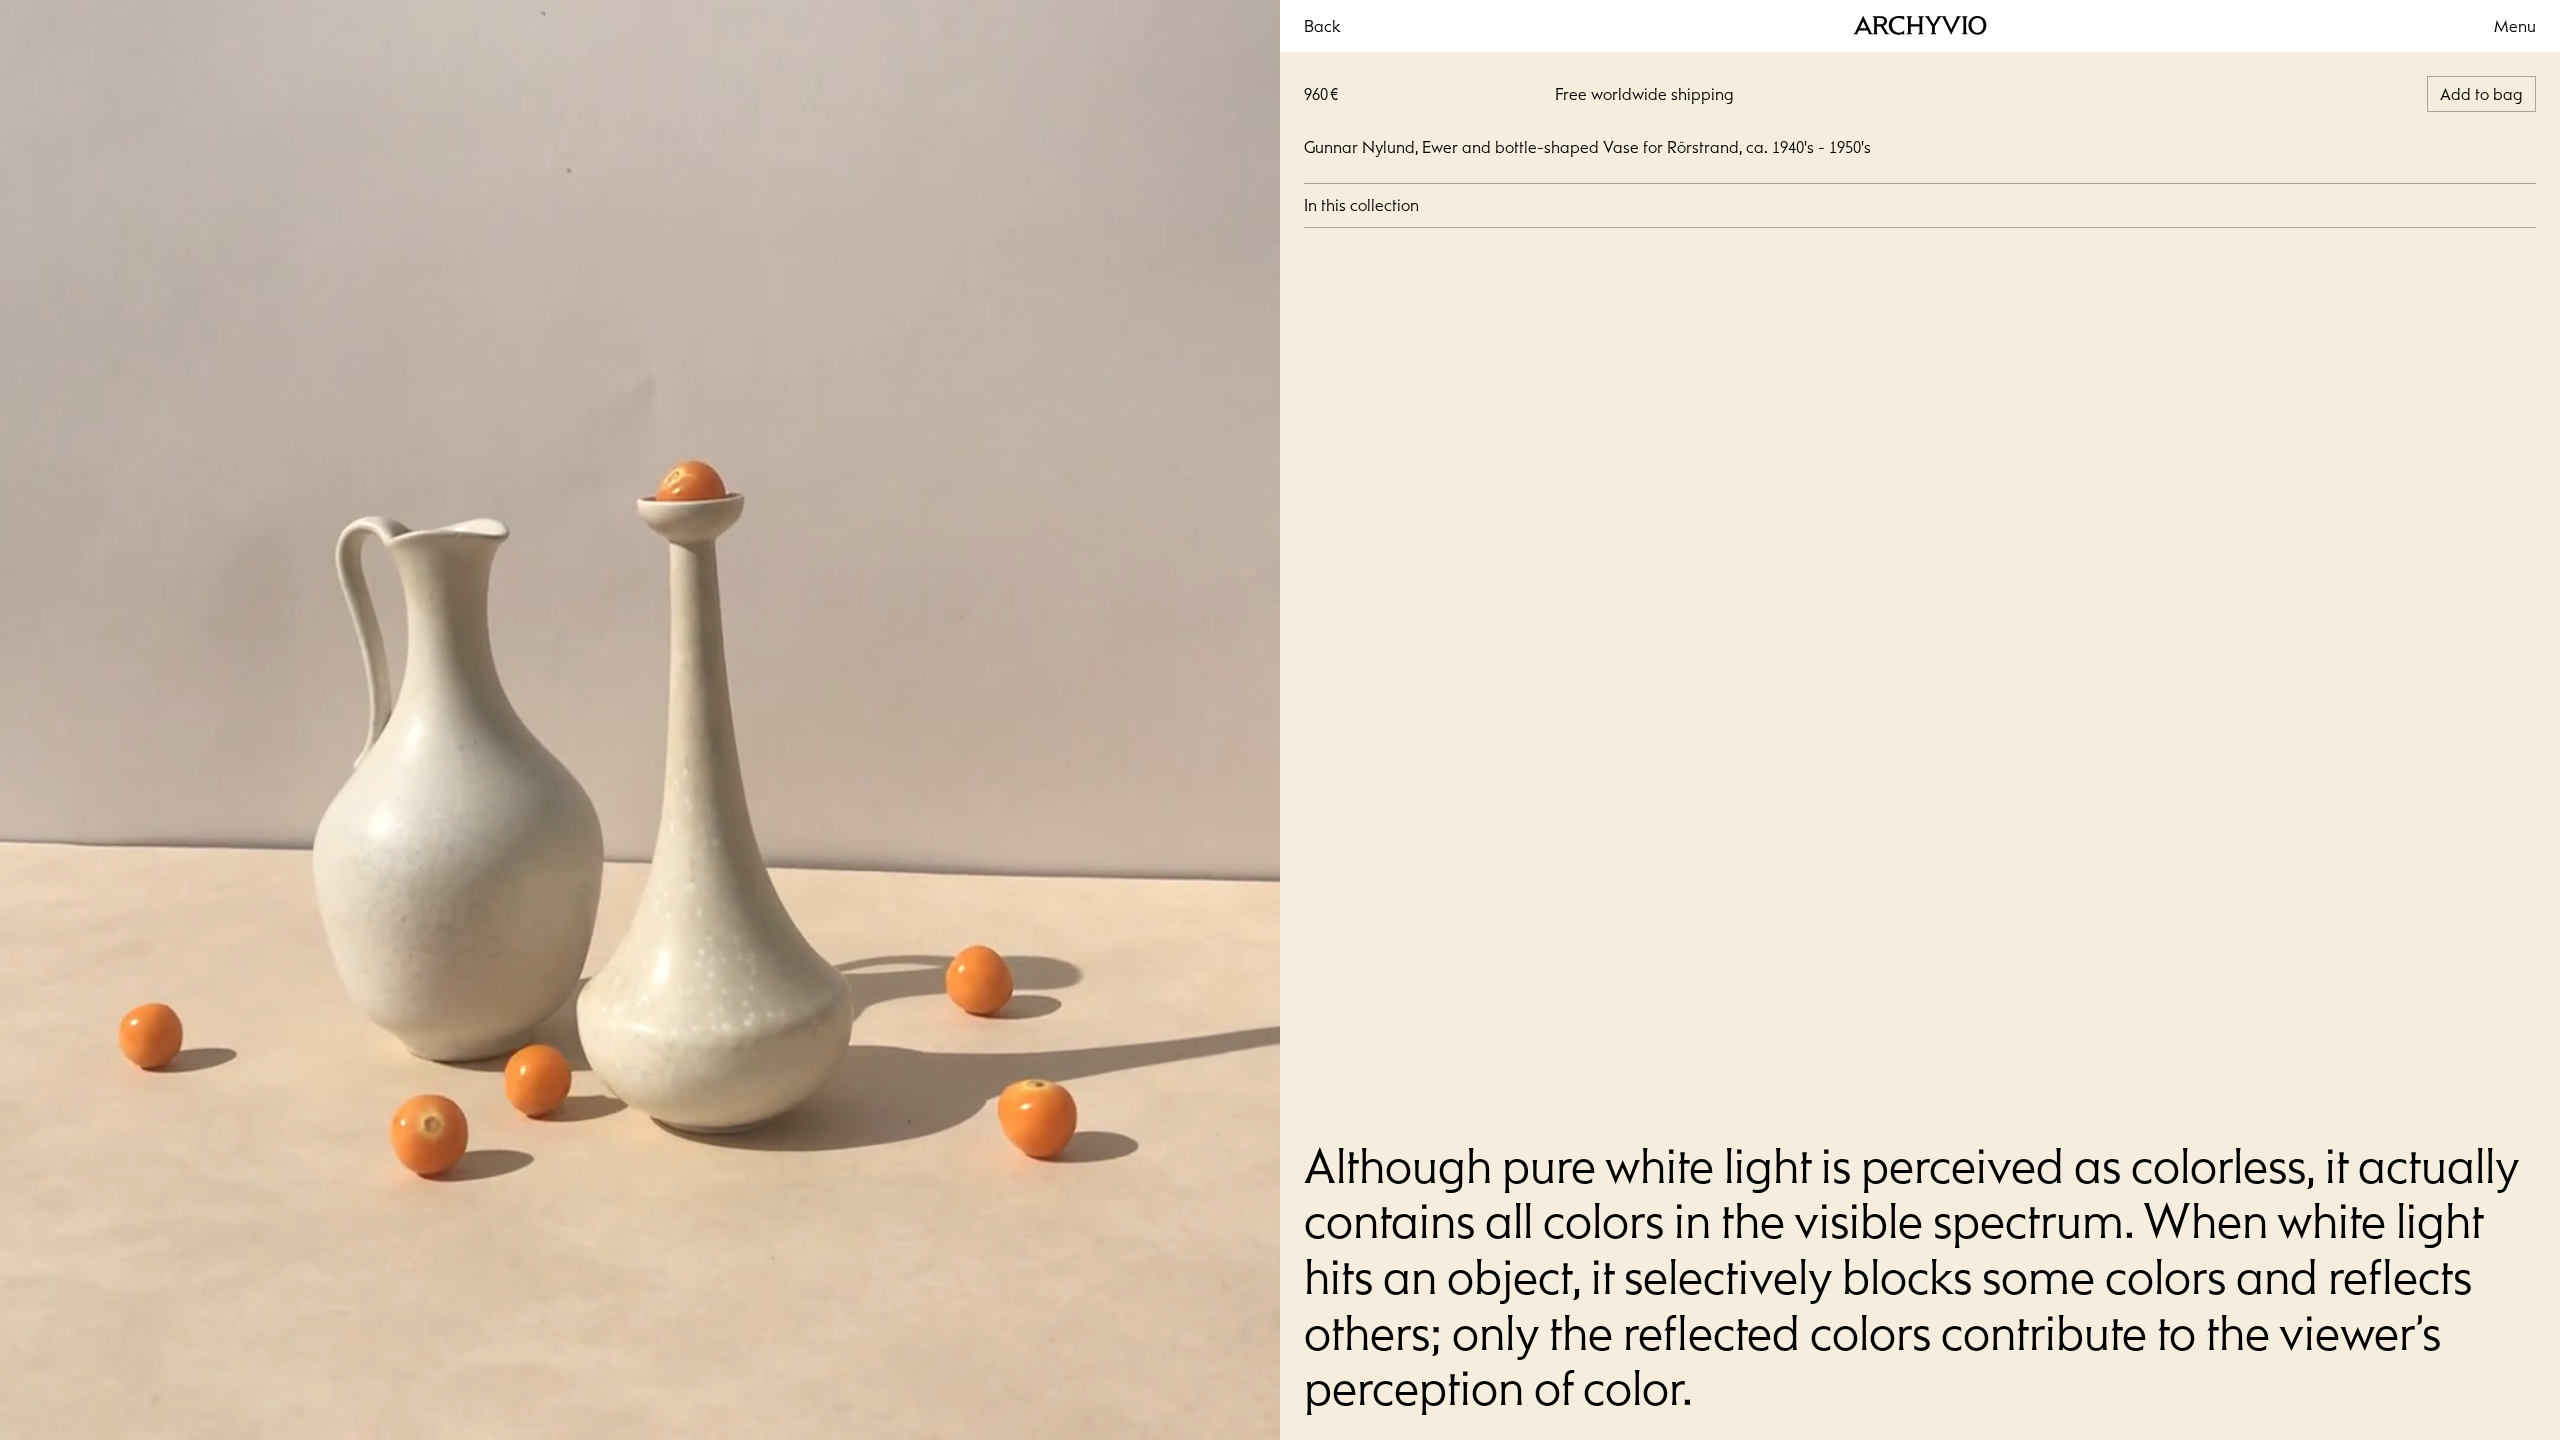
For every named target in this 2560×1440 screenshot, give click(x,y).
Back (1322, 26)
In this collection (1361, 205)
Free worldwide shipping (1644, 94)
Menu (2515, 26)
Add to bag (2481, 94)
